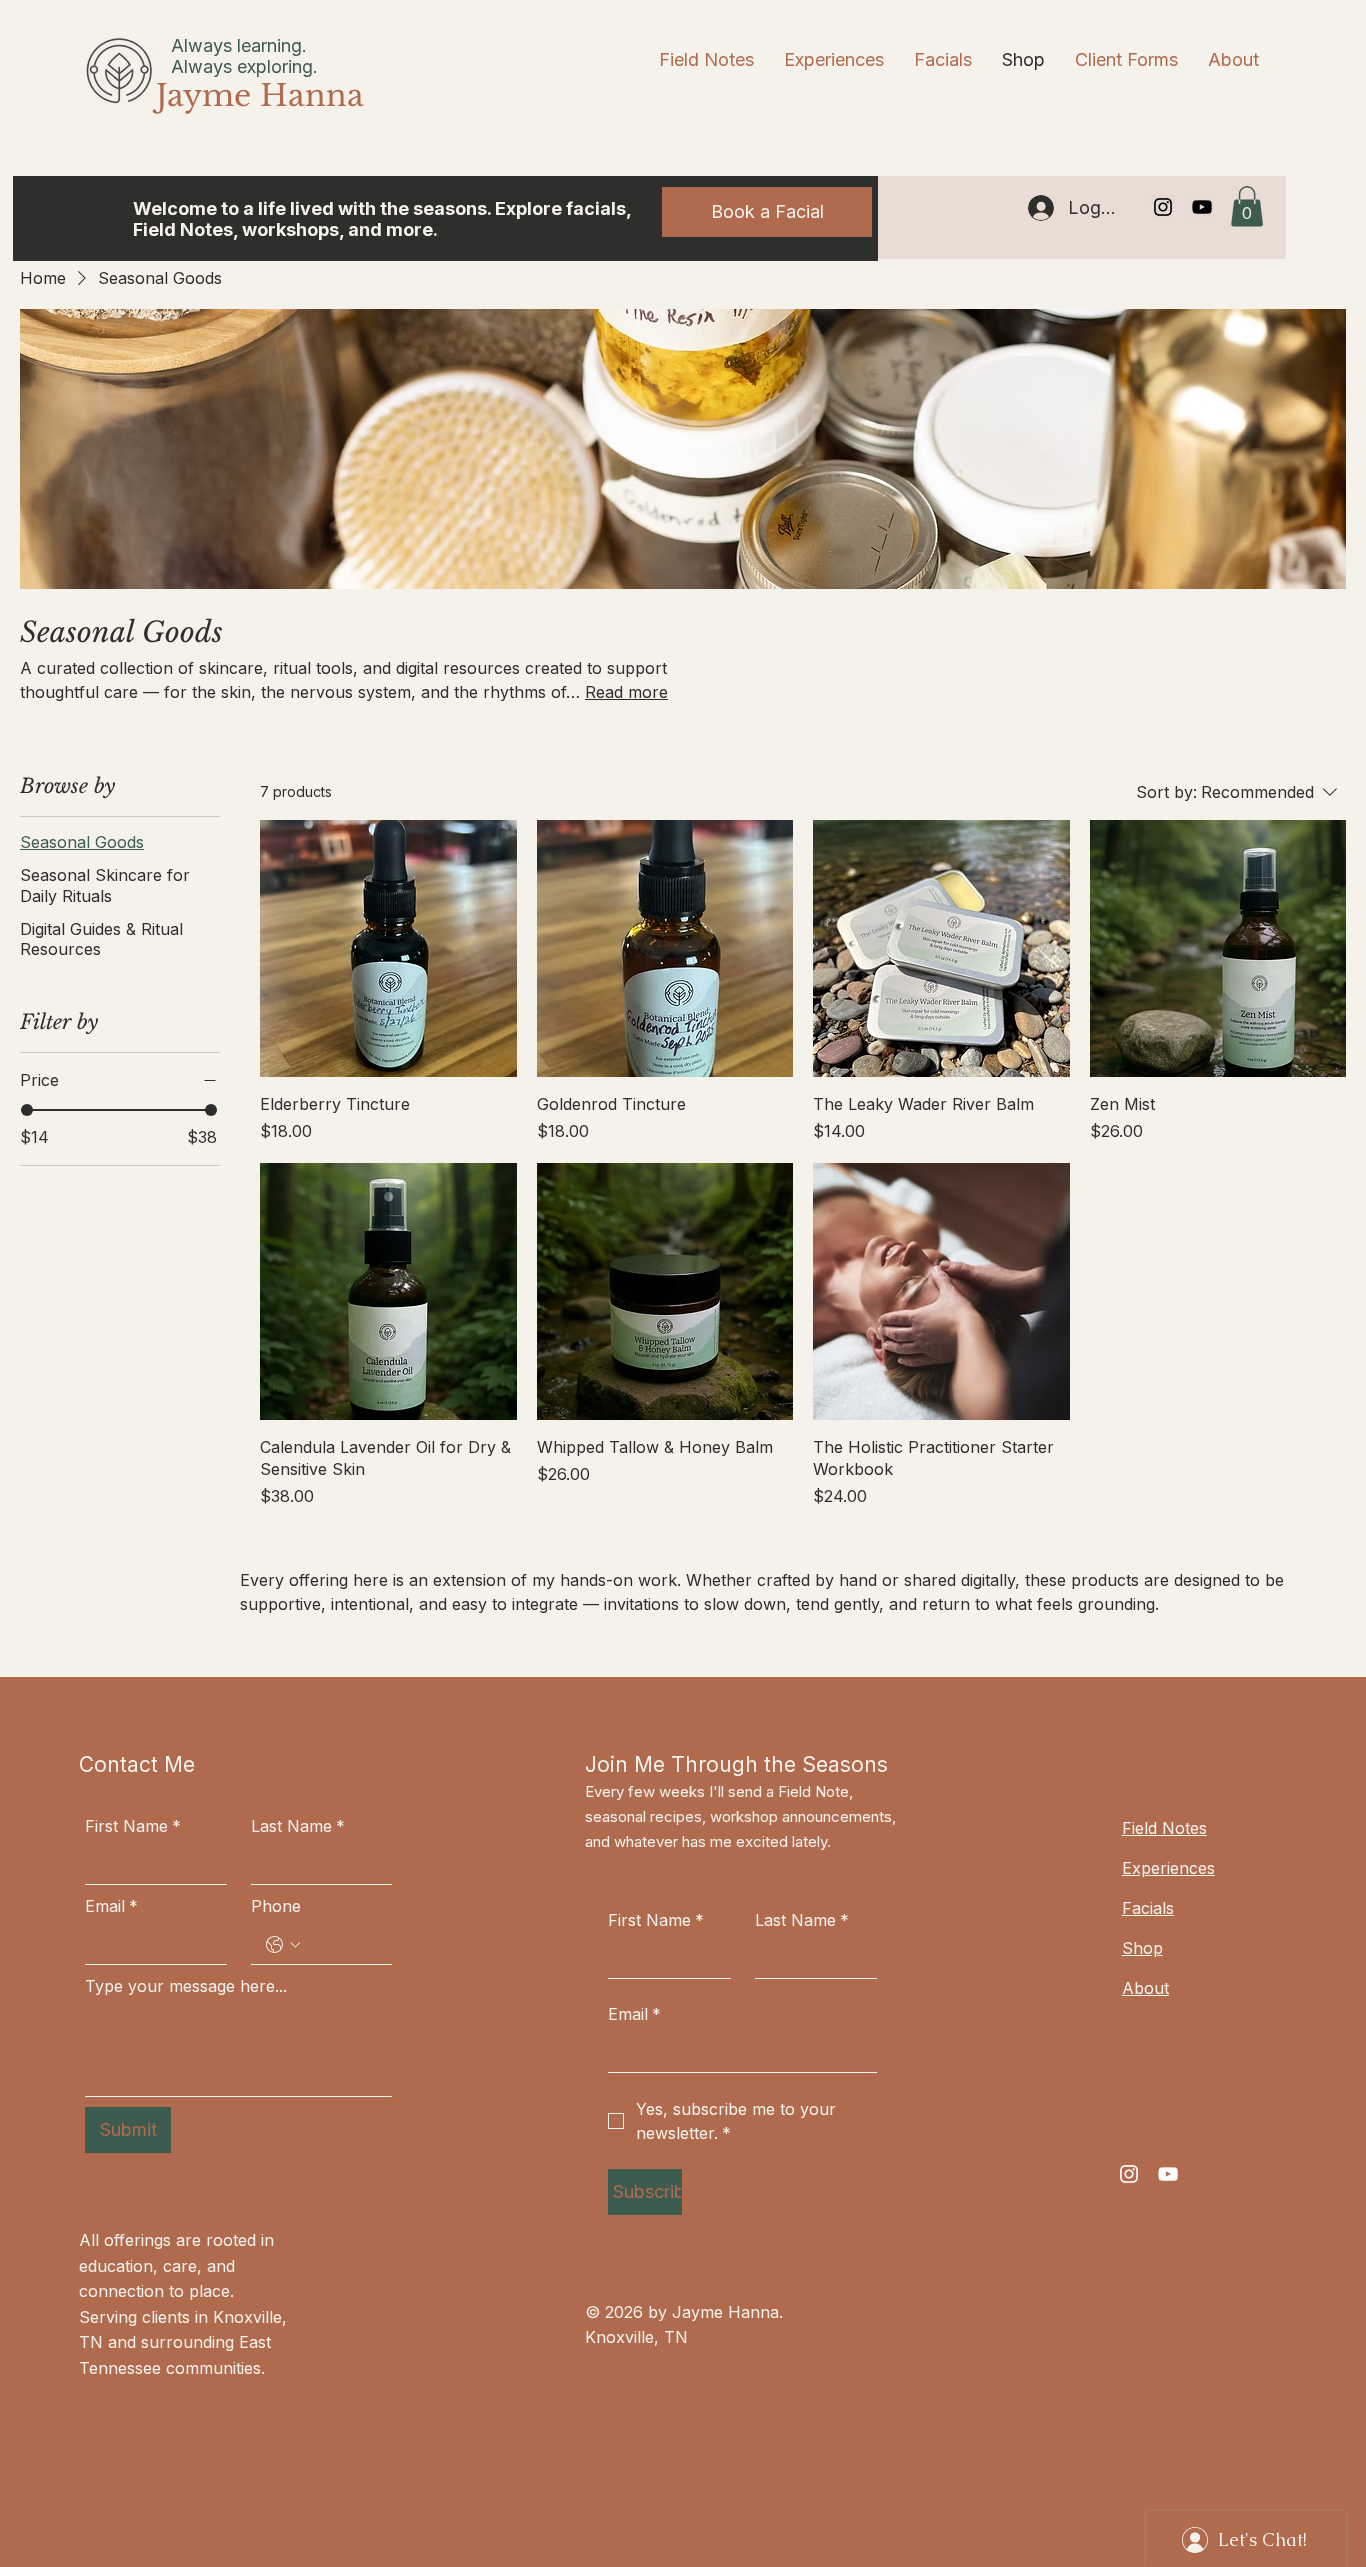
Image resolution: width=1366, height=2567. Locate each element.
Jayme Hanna (260, 95)
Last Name (298, 1826)
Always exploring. (244, 66)
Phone (276, 1906)
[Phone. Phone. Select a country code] (283, 1945)
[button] (1247, 206)
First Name (133, 1826)
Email (111, 1906)
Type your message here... (186, 1986)
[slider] (27, 1110)
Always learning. (239, 45)
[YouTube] (1202, 207)
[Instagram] (1163, 207)
